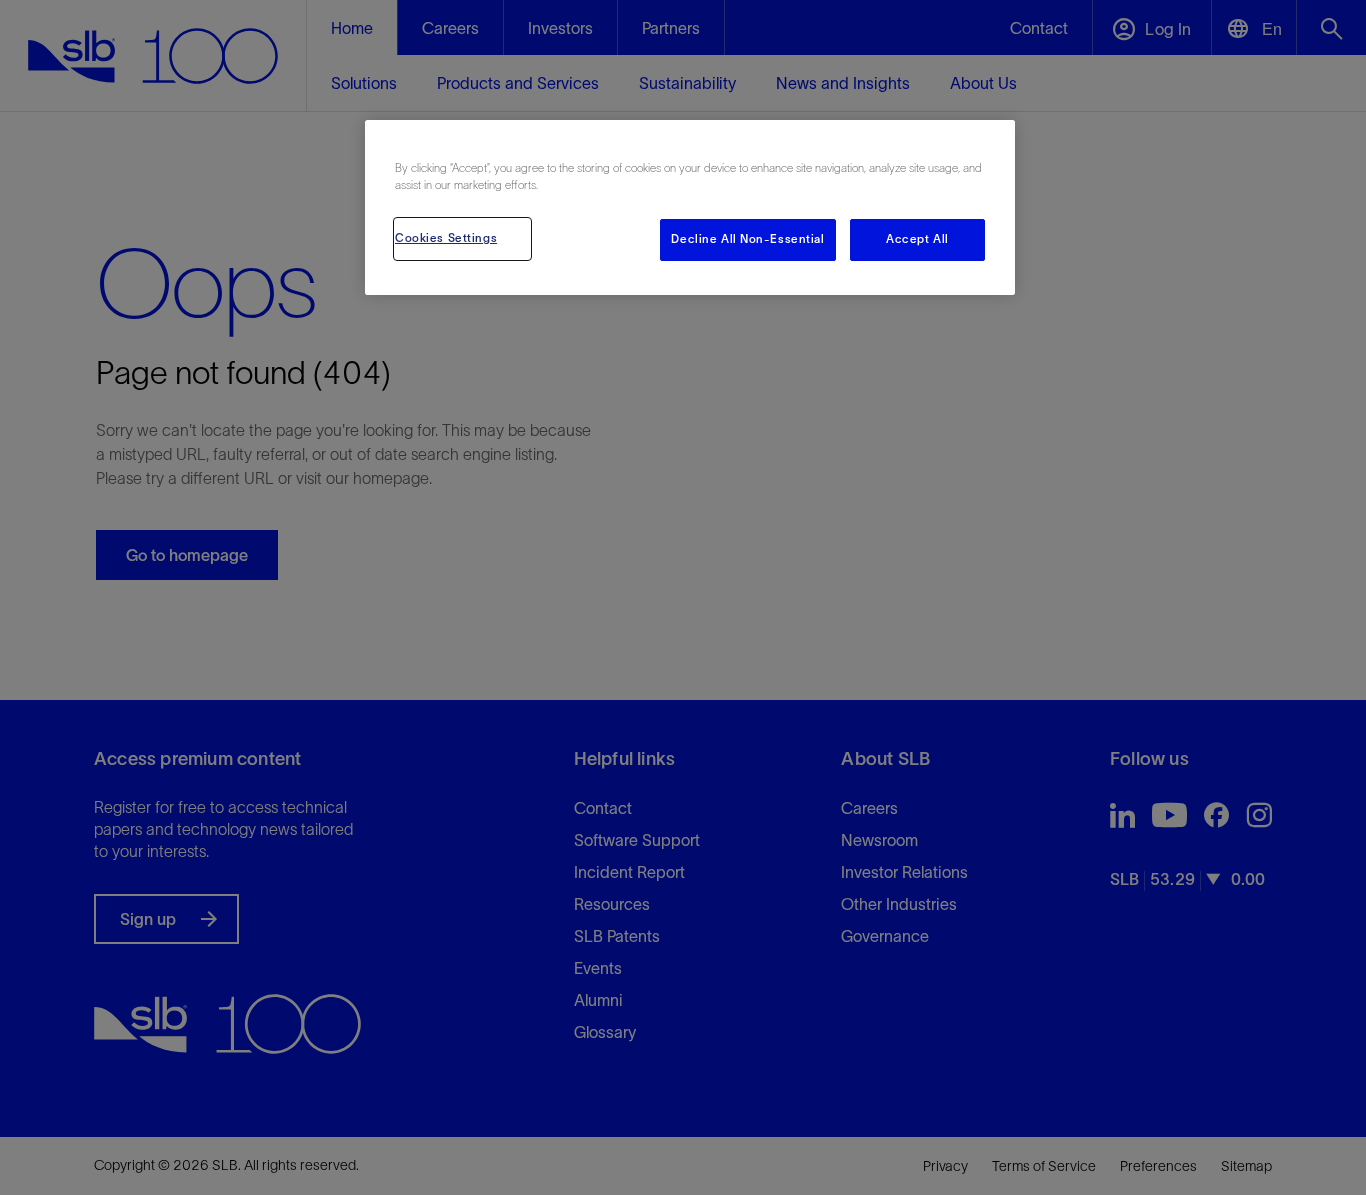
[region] (690, 207)
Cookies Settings (446, 238)
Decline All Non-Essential (747, 239)
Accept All (917, 239)
